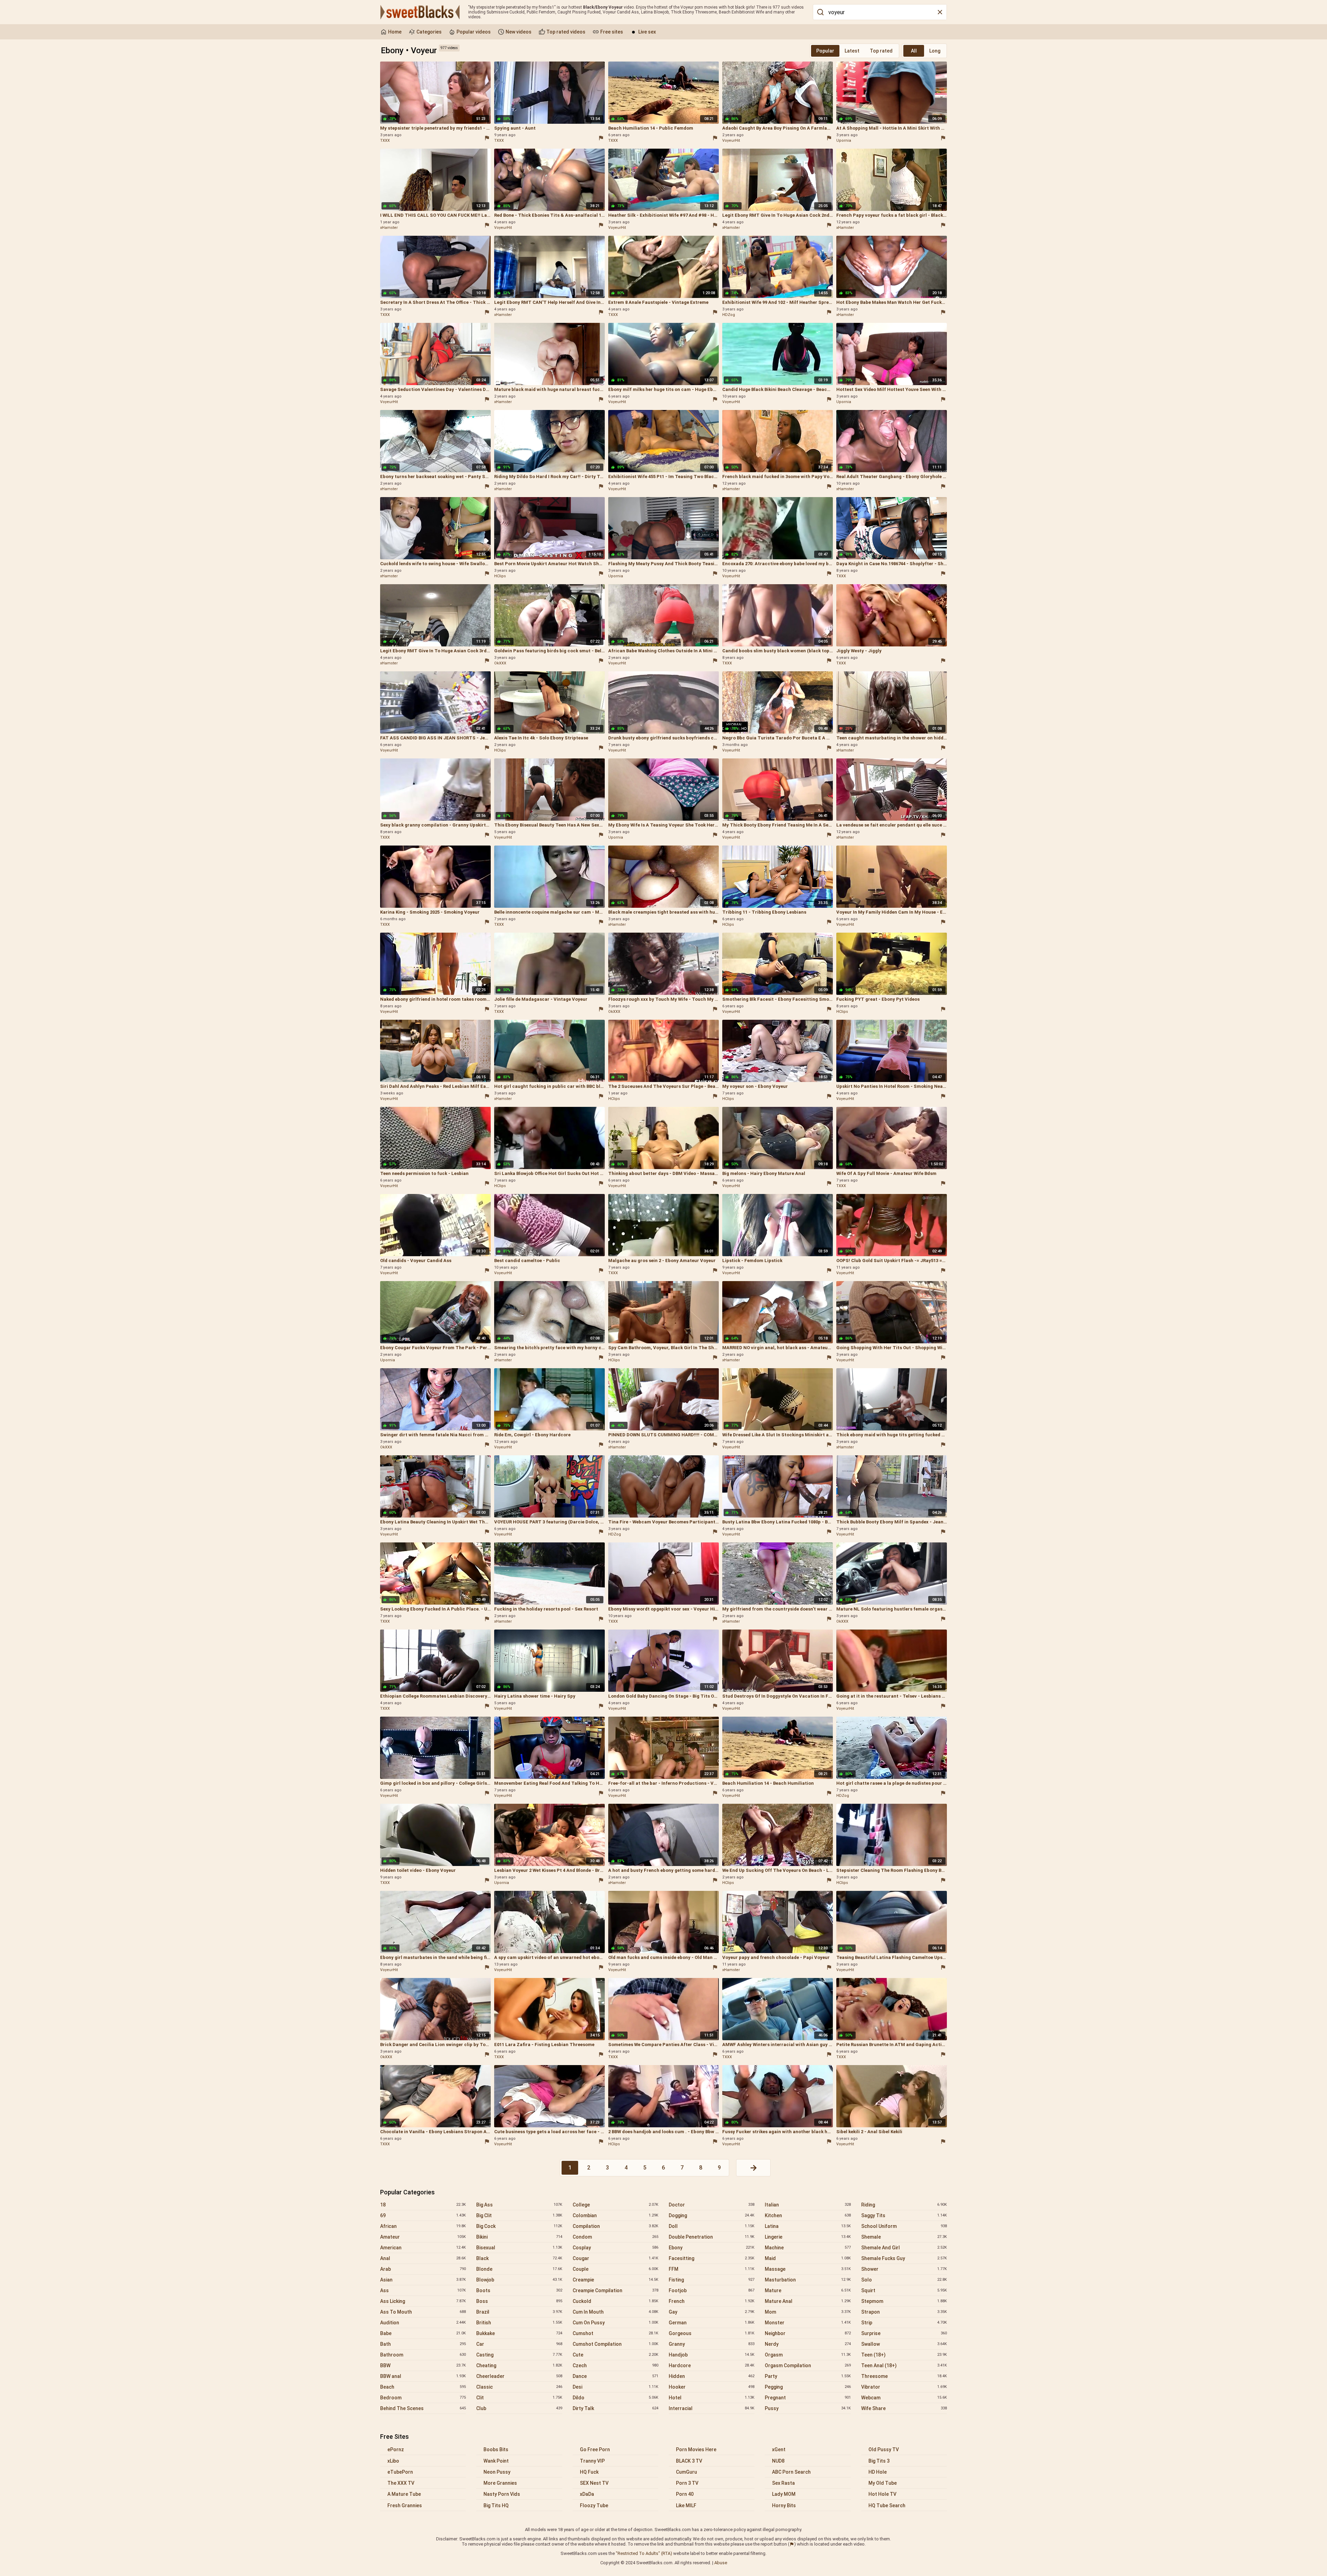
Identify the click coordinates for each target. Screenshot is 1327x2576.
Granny (712, 2344)
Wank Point (496, 2461)
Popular (825, 51)
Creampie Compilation (615, 2290)
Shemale (904, 2237)
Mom (808, 2312)
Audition (423, 2323)
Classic (519, 2387)
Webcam (904, 2398)
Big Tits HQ (496, 2505)
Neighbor (808, 2333)
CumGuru (686, 2472)
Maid (808, 2258)
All (914, 51)
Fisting (712, 2280)
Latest (852, 51)
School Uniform (904, 2226)
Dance (615, 2376)
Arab (423, 2269)
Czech (615, 2365)
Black (519, 2258)
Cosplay (615, 2248)
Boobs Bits (496, 2449)
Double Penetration (712, 2237)
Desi (615, 2387)
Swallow (904, 2344)
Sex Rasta (783, 2483)
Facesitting (712, 2258)
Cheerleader (519, 2376)
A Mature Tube (404, 2494)
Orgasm (808, 2355)
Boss (519, 2301)
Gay (712, 2312)
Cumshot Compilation (615, 2344)
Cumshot (615, 2333)
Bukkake (519, 2333)
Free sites (611, 32)
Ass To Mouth (423, 2312)
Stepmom (904, 2301)
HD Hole (878, 2472)
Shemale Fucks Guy (904, 2258)
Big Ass (519, 2205)
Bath (423, 2344)
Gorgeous (712, 2333)
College (615, 2205)
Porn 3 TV (687, 2483)
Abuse (721, 2563)
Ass (423, 2290)
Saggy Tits (904, 2215)
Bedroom (423, 2398)
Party (808, 2376)
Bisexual (519, 2248)
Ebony (712, 2248)
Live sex (647, 32)
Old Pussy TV (884, 2449)
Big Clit (519, 2215)
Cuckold (615, 2301)
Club (519, 2408)
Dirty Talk (615, 2408)
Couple (615, 2269)
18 (423, 2205)
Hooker (712, 2387)
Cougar (615, 2258)
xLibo (393, 2461)
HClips (500, 576)
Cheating (519, 2365)
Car (519, 2344)
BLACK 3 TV (689, 2461)
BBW (423, 2365)
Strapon (904, 2312)
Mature (808, 2290)
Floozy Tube (594, 2505)
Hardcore (712, 2365)
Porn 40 (685, 2494)
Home (394, 32)
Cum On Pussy (615, 2323)
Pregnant (808, 2398)
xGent (779, 2449)
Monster (808, 2323)
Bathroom (423, 2355)
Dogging (712, 2215)
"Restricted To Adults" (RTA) (644, 2553)
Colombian (615, 2215)
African (423, 2226)
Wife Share (904, 2408)
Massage (808, 2269)
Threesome (904, 2376)
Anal (423, 2258)
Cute (615, 2355)
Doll (712, 2226)
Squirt (904, 2290)
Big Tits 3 (879, 2461)
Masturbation (808, 2280)
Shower (904, 2269)
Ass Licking (423, 2301)
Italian (808, 2205)
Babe (423, 2333)
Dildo (615, 2398)
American (423, 2248)
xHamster (389, 228)
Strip (904, 2323)
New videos (518, 32)
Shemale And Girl (904, 2248)
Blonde (519, 2269)
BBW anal (423, 2376)
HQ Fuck (589, 2472)
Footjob (712, 2290)
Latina (808, 2226)
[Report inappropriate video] (487, 138)
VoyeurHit (731, 141)
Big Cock (519, 2226)
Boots (519, 2290)
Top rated (881, 51)
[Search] (820, 12)
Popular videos (473, 32)
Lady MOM (784, 2494)
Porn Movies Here (696, 2449)
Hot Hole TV (882, 2494)
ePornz (396, 2449)
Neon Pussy (497, 2472)
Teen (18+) (904, 2355)
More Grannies (500, 2483)
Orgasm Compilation (808, 2365)
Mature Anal (808, 2301)
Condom (615, 2237)
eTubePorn (400, 2472)
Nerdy (808, 2344)
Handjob (712, 2355)
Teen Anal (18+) (904, 2365)
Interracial (712, 2408)
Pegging (808, 2387)
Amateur (423, 2237)
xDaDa (587, 2494)
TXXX (385, 141)
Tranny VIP (592, 2461)
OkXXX (500, 663)
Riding (904, 2205)
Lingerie (808, 2237)
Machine (808, 2248)
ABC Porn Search (791, 2472)
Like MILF (686, 2505)
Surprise (904, 2333)
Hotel (712, 2398)
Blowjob (519, 2280)
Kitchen (808, 2215)
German (712, 2323)
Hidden (712, 2376)
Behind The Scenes (423, 2408)
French (712, 2301)
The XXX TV (401, 2483)
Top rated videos (565, 32)
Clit (519, 2398)
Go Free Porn (595, 2449)
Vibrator (904, 2387)
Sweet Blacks (420, 12)
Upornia (844, 141)
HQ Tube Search (887, 2505)
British (519, 2323)
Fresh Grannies (405, 2505)
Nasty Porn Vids (502, 2494)
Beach (423, 2387)
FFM (712, 2269)
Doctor (712, 2205)
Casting (519, 2355)
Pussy (808, 2408)
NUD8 (778, 2461)
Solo (904, 2280)
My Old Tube (883, 2483)
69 (423, 2215)
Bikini (519, 2237)
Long (935, 51)
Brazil (519, 2312)
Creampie (615, 2280)
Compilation (615, 2226)
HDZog (729, 315)
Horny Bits (784, 2505)
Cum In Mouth (615, 2312)
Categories (429, 32)
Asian (423, 2280)
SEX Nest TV (594, 2483)
